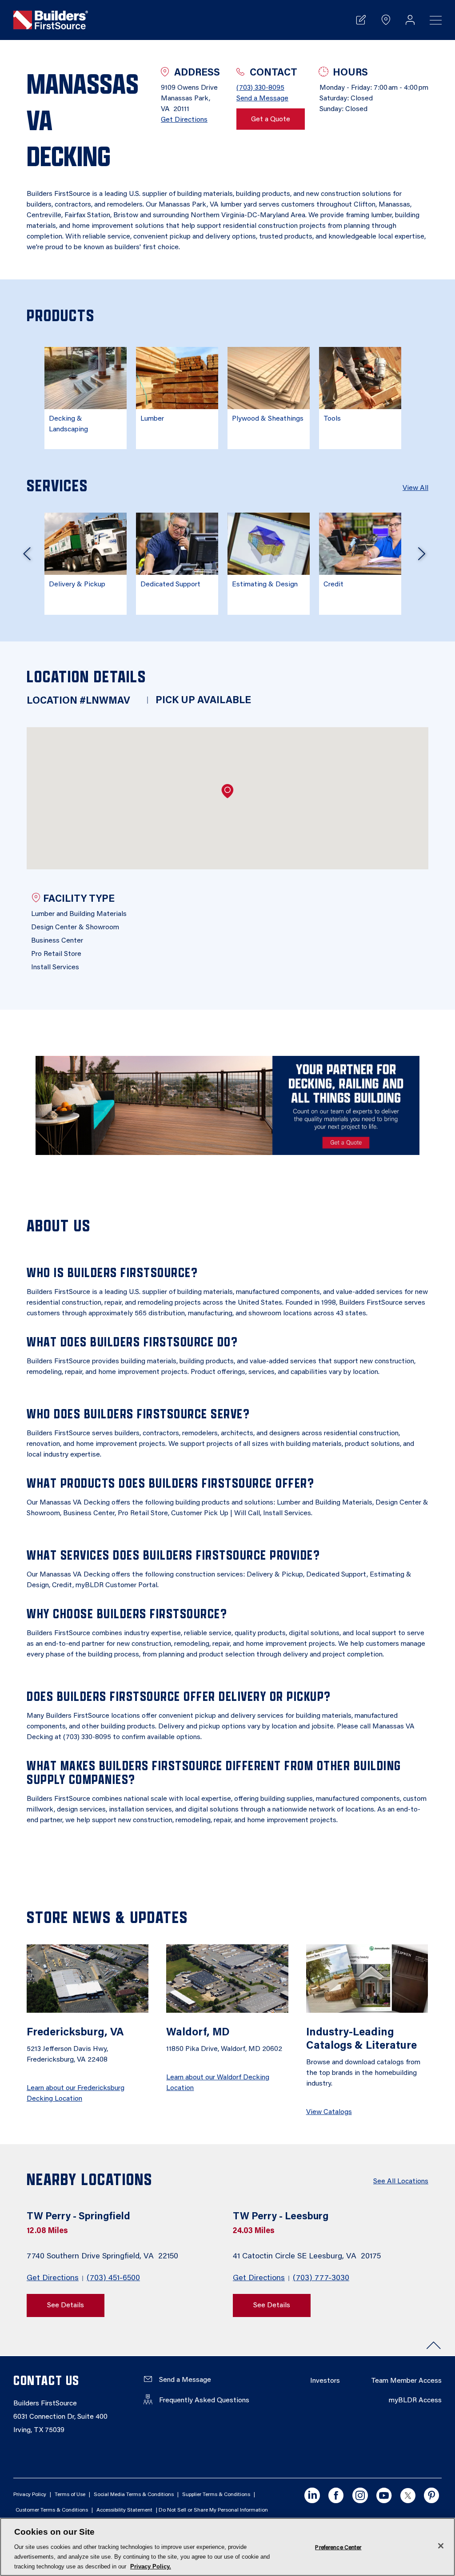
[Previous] (27, 557)
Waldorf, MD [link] (198, 2033)
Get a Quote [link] (271, 119)
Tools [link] (332, 419)
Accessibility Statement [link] (124, 2510)
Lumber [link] (152, 419)
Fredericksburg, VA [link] (75, 2033)
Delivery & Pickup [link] (77, 585)
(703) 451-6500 (113, 2278)
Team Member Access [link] (406, 2381)
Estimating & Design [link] (265, 585)
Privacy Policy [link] (30, 2495)
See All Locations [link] (401, 2182)
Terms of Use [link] (70, 2495)
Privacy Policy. (151, 2566)
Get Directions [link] (184, 120)
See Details (66, 2305)
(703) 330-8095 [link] (260, 88)
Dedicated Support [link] (170, 585)
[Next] (422, 557)
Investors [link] (325, 2381)
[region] (227, 2547)
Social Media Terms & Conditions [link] (134, 2495)
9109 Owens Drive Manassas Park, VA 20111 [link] (189, 99)
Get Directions (53, 2278)
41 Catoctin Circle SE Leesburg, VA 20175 (308, 2257)
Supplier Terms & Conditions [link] (216, 2495)
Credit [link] (333, 585)
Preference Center (338, 2547)
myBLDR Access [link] (415, 2401)
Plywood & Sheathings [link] (268, 419)
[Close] (441, 2546)
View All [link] (415, 488)
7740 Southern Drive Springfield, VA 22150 (104, 2257)
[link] (51, 20)
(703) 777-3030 (321, 2278)
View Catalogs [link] (329, 2112)
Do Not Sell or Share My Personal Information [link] (213, 2510)
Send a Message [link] (262, 99)
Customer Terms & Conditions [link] (52, 2510)
